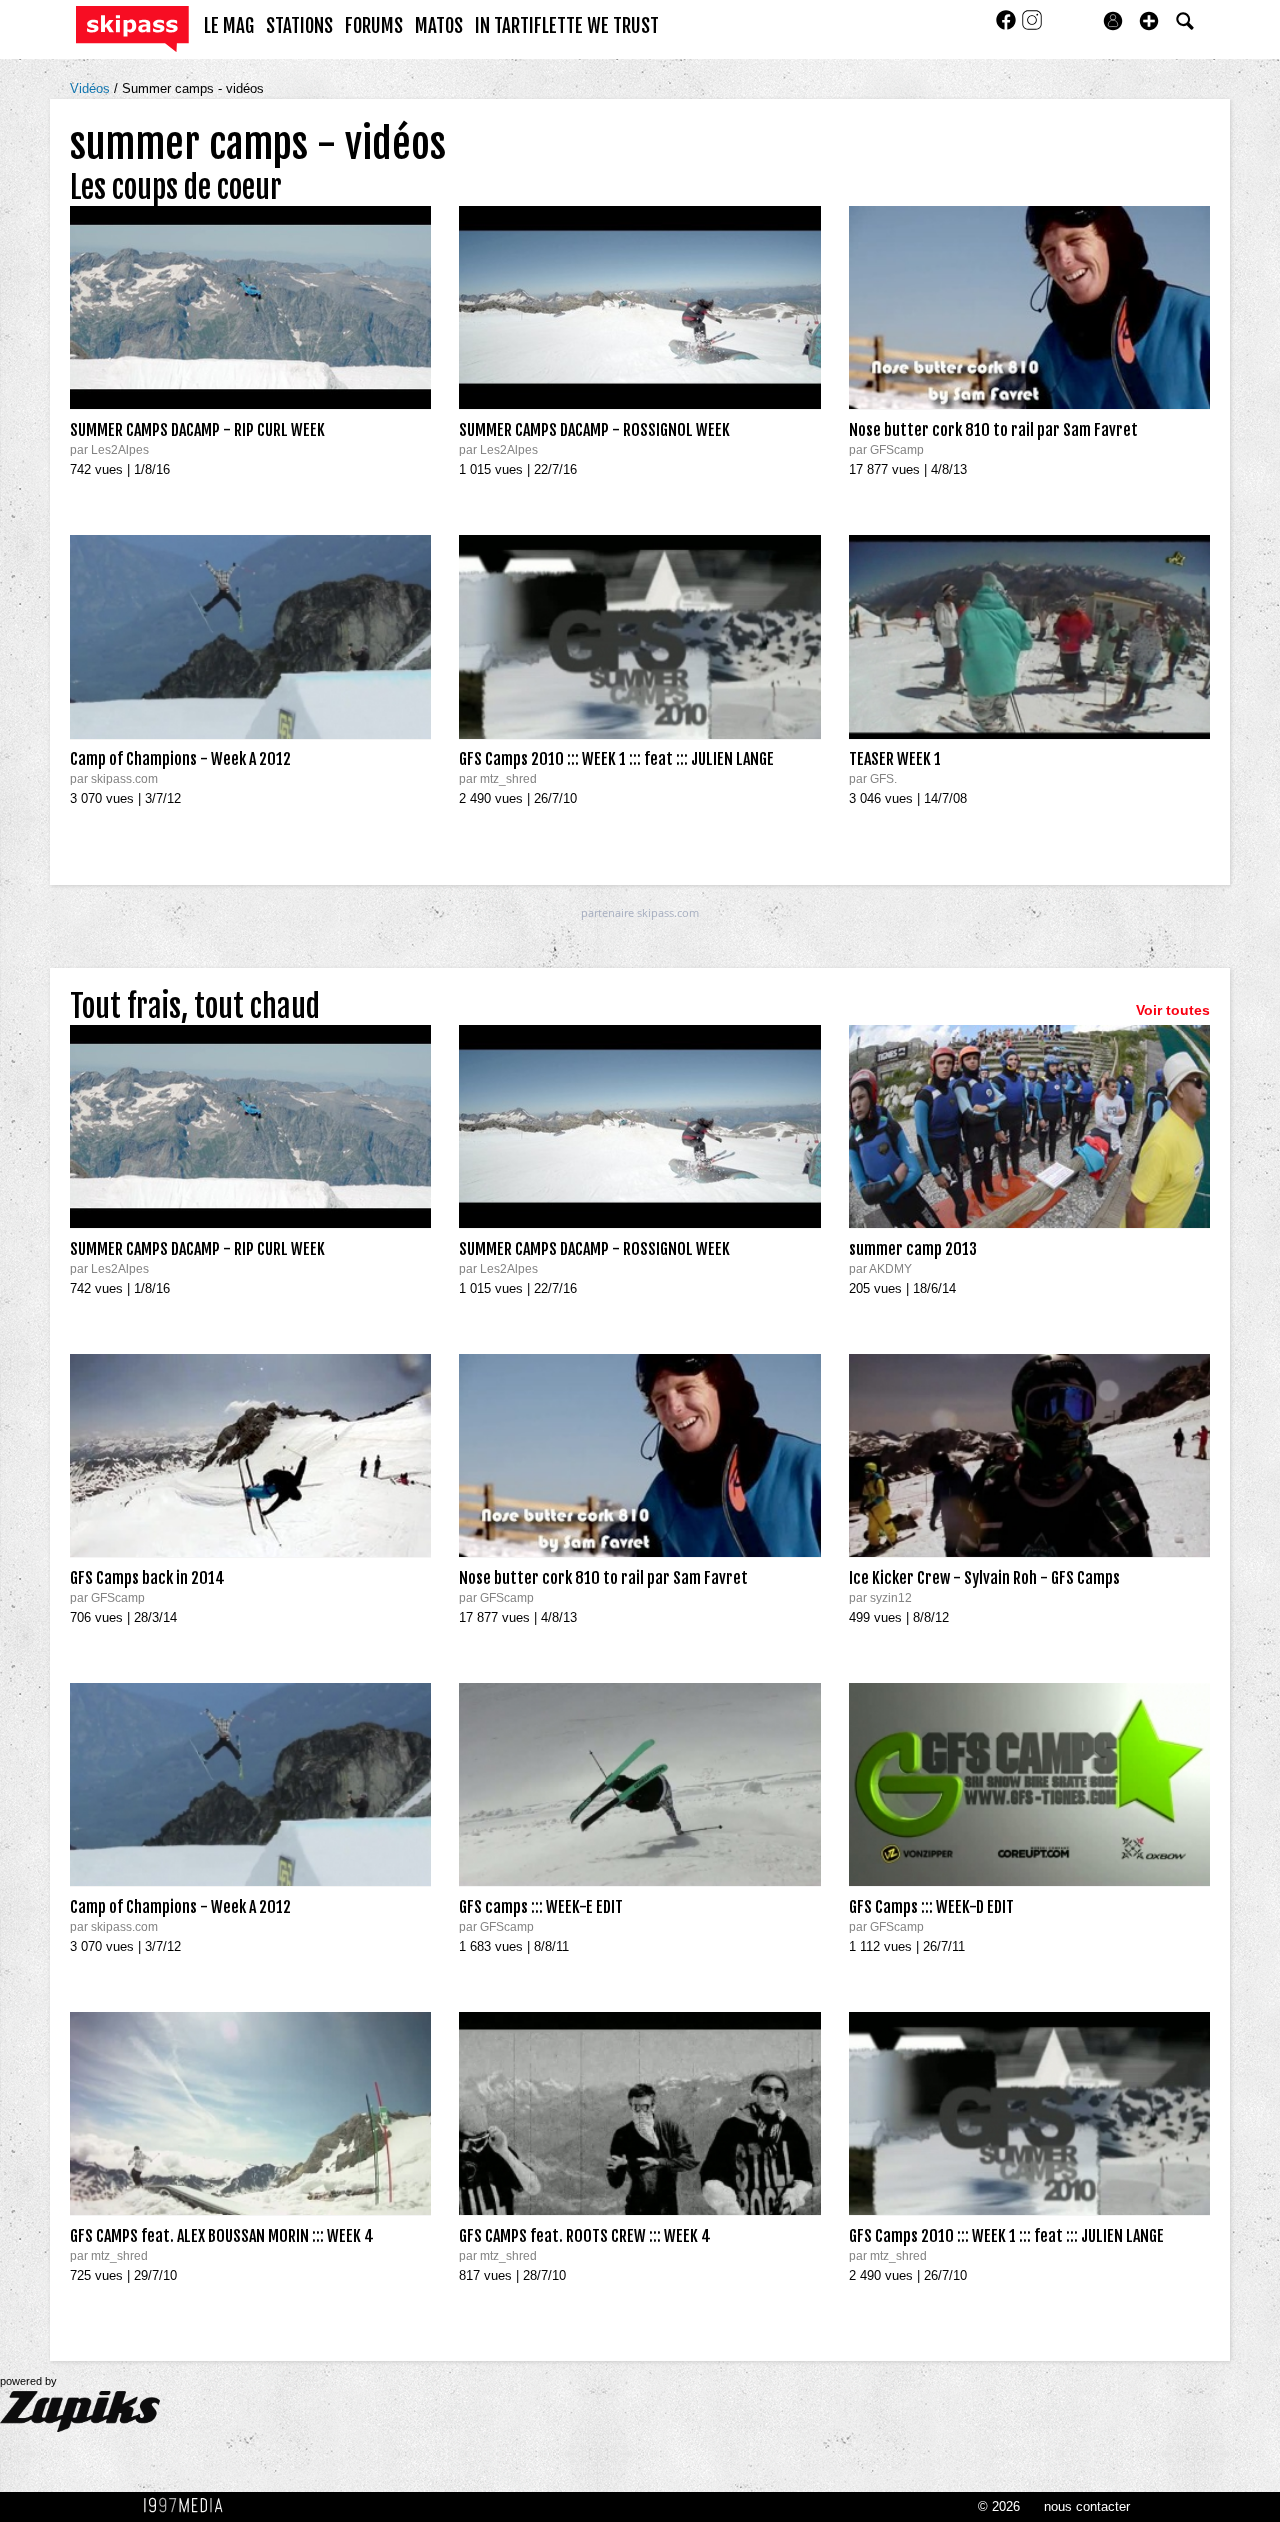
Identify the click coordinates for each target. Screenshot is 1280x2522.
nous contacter (1087, 2506)
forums (374, 26)
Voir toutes (1173, 1010)
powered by (28, 2381)
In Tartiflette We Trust (567, 26)
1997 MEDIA (189, 2506)
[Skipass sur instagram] (1032, 26)
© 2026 (999, 2506)
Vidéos (92, 88)
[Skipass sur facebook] (1008, 26)
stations (299, 26)
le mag (229, 26)
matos (439, 26)
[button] (1149, 21)
